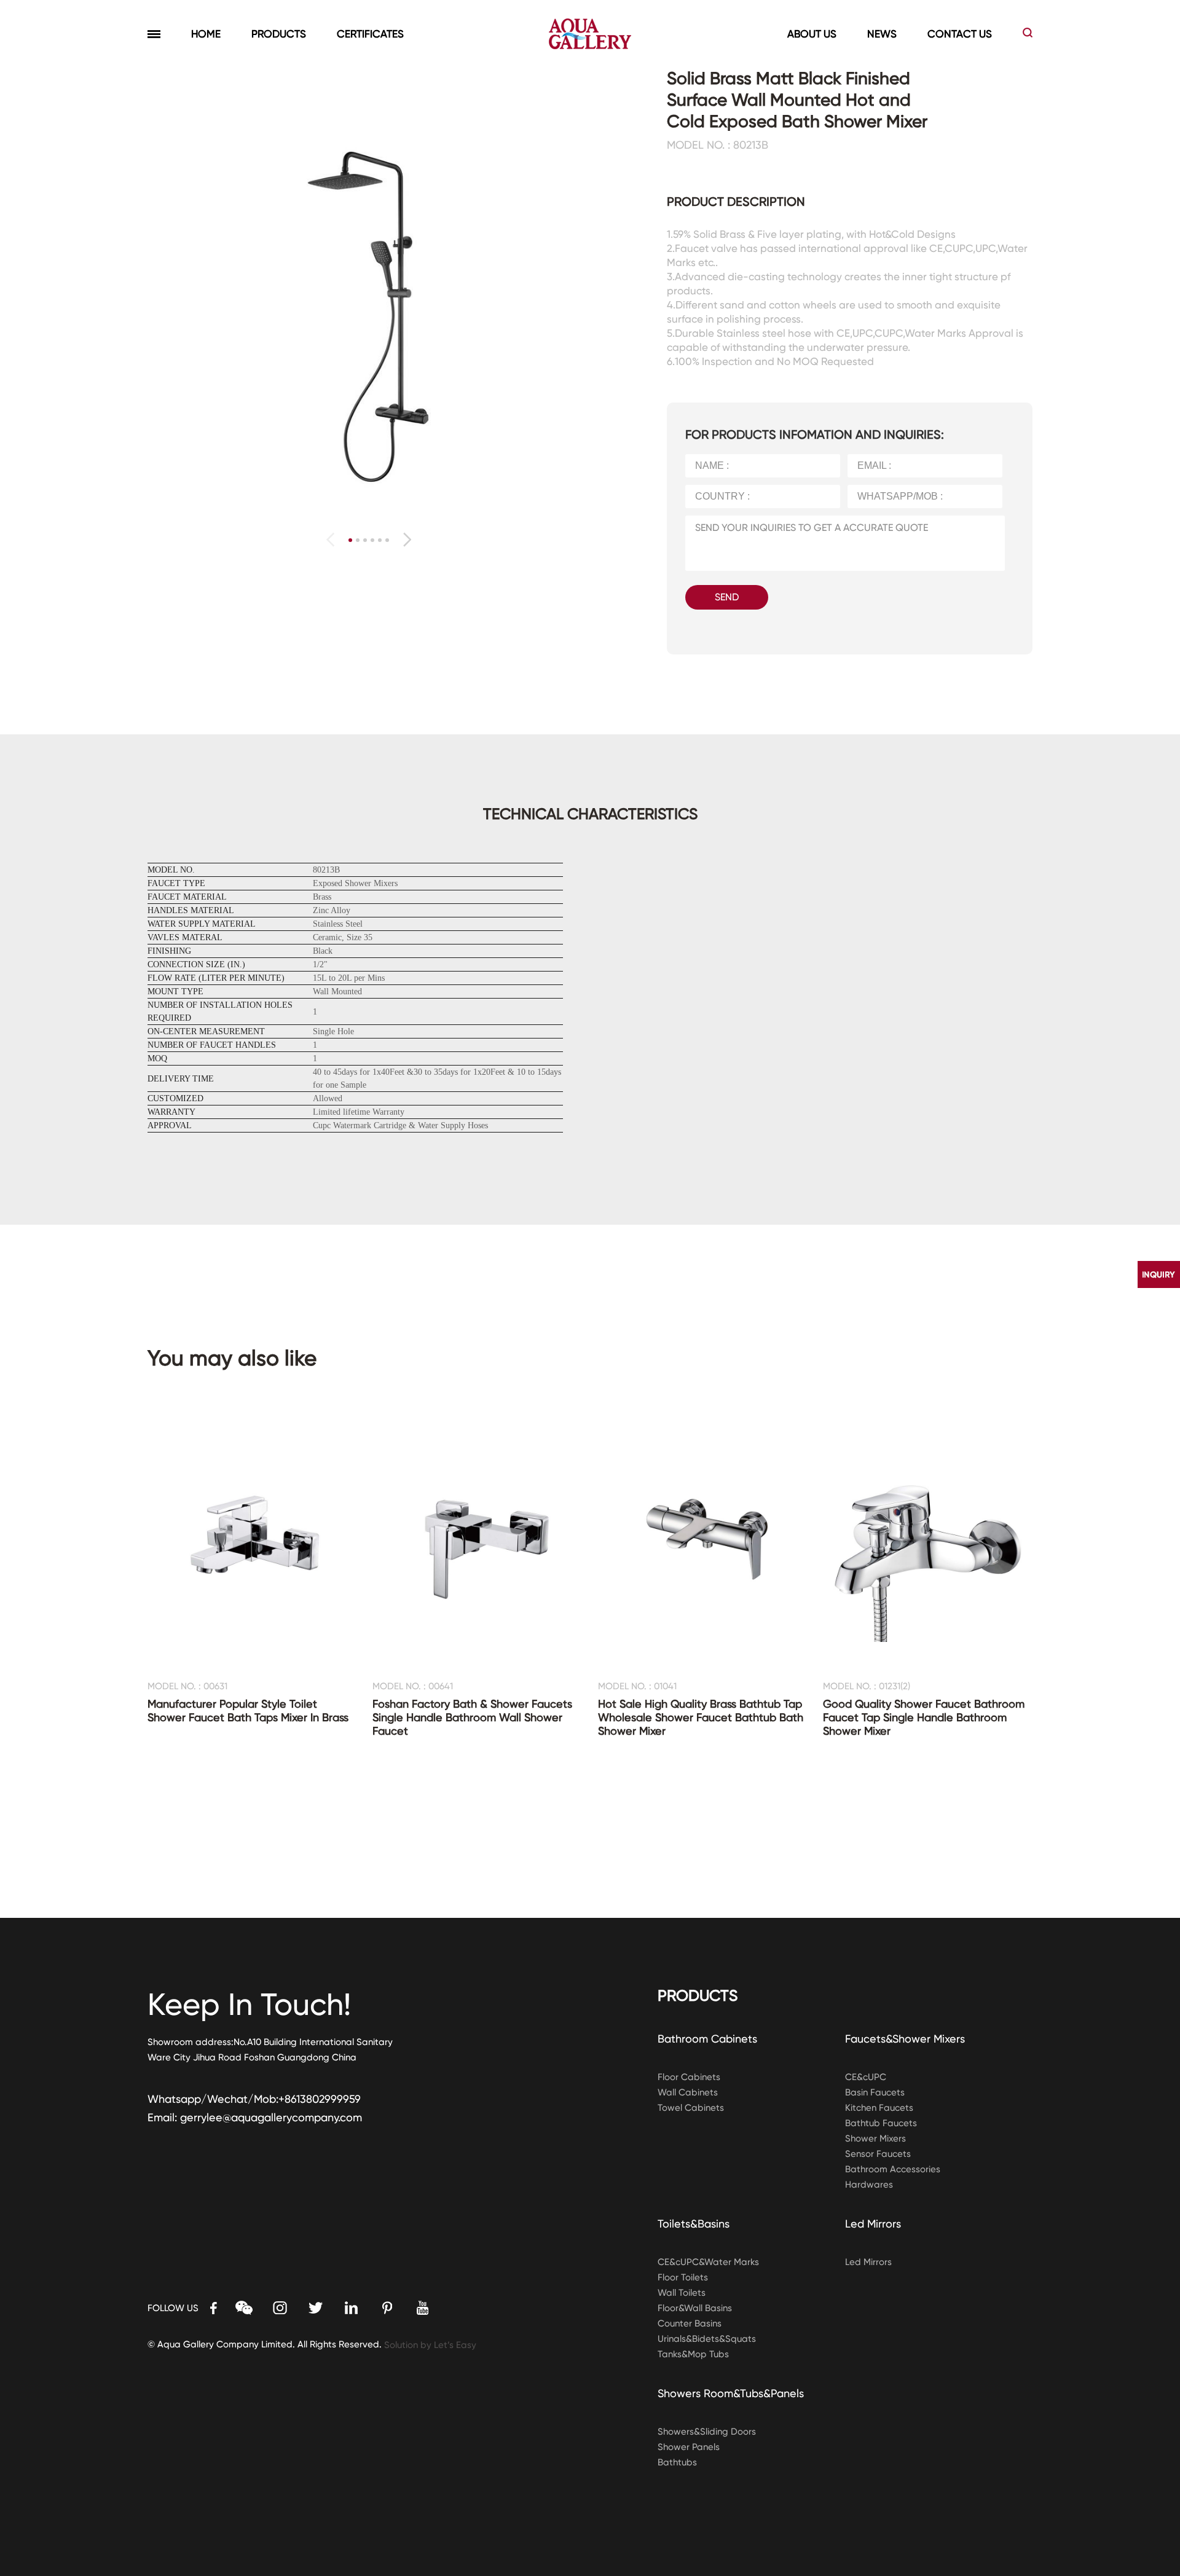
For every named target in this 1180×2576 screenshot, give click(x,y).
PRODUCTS (279, 34)
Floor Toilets (683, 2277)
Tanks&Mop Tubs (693, 2354)
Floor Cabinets (689, 2077)
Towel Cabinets (691, 2108)
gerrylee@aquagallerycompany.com (271, 2117)
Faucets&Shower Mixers (905, 2039)
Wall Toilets (682, 2293)
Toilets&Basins (694, 2224)
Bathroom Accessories (893, 2169)
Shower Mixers (875, 2138)
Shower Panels (689, 2447)
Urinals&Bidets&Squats (707, 2339)
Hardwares (869, 2185)
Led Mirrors (873, 2224)
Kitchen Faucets (879, 2108)
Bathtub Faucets (881, 2123)
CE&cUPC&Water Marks (708, 2262)
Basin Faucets (875, 2092)
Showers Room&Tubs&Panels (731, 2393)
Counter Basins (690, 2323)
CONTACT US (960, 34)
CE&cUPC (866, 2077)
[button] (407, 540)
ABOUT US (812, 34)
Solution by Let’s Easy (430, 2345)
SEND (727, 597)
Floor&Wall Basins (695, 2308)
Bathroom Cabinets (707, 2039)
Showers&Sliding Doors (707, 2432)
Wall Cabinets (688, 2092)
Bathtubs (677, 2462)
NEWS (882, 34)
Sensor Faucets (878, 2154)
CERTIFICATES (370, 34)
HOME (206, 34)
